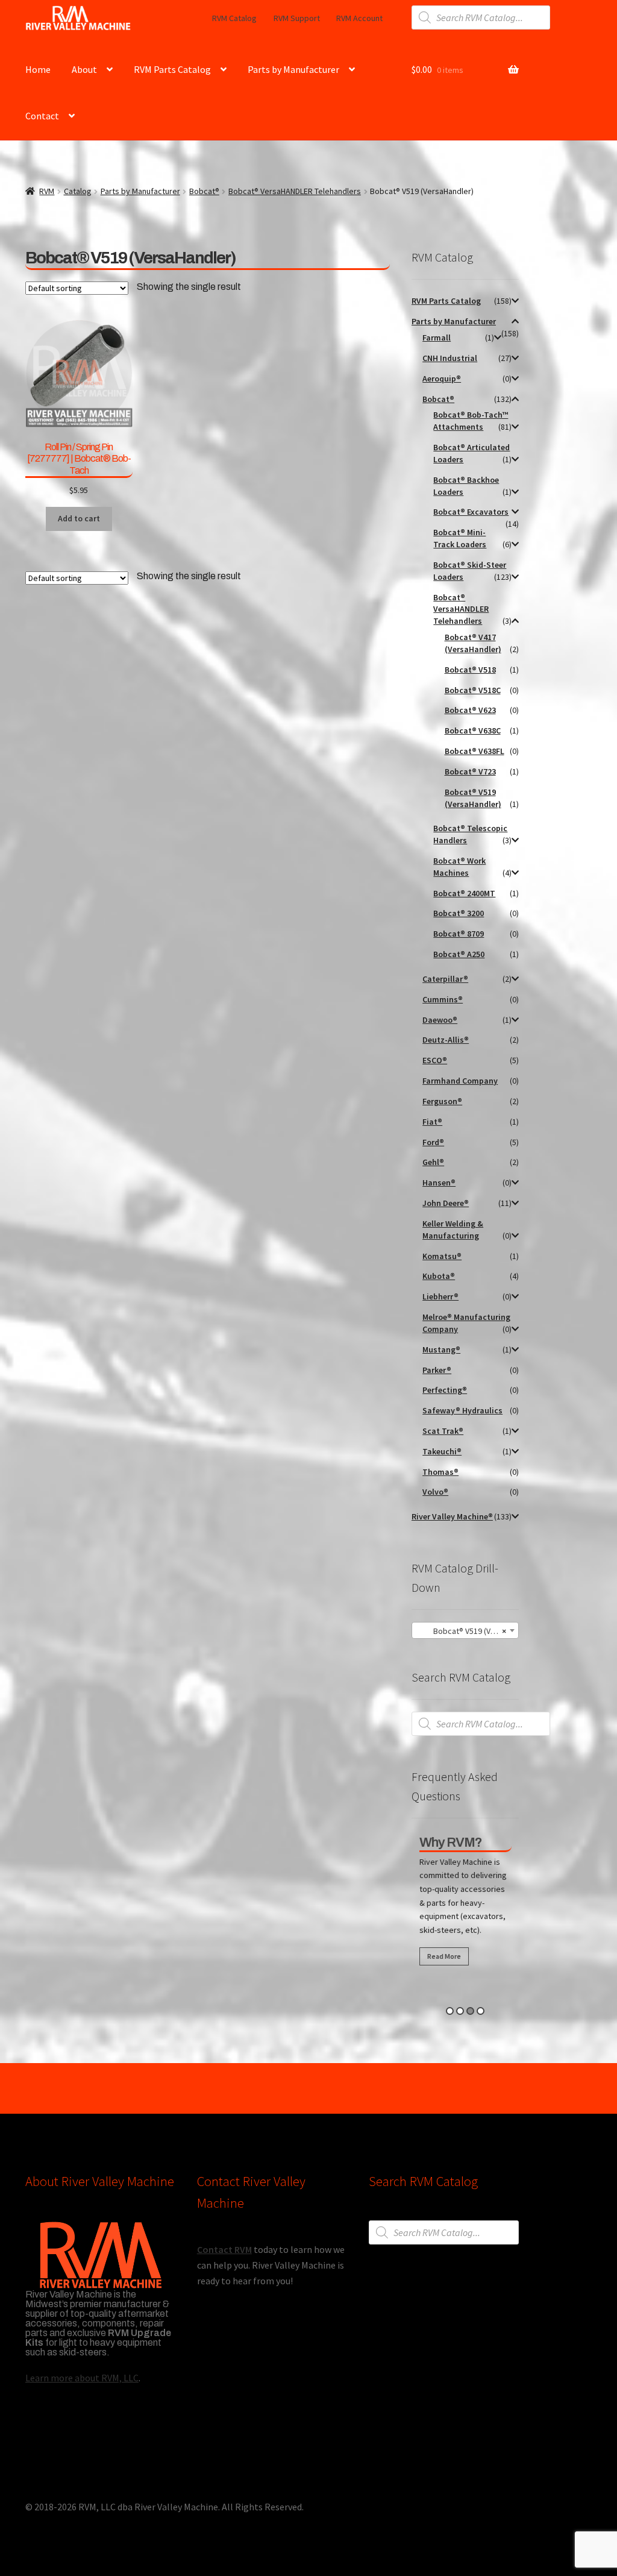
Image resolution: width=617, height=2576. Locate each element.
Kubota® (439, 1276)
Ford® (433, 1142)
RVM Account (359, 18)
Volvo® (435, 1492)
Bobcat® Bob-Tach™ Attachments (471, 421)
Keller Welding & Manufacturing (453, 1230)
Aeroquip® (442, 379)
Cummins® (443, 999)
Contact (42, 116)
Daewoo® (440, 1020)
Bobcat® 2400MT (464, 893)
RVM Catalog (234, 18)
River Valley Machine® (452, 1516)
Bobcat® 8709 (459, 934)
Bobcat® (204, 191)
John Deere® (446, 1203)
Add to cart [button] (79, 518)
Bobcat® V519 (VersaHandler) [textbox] (468, 1631)
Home (38, 69)
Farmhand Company (460, 1081)
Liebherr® (440, 1296)
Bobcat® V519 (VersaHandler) (473, 798)
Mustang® (441, 1349)
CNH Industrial (450, 358)
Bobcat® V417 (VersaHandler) (473, 643)
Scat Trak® (443, 1431)
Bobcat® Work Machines (459, 867)
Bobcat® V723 (470, 771)
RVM (47, 191)
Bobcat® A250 (459, 954)
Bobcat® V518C (473, 690)
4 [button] (481, 2011)
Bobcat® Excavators (471, 512)
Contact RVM (224, 2249)
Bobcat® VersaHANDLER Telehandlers (295, 191)
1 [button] (450, 2011)
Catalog (78, 191)
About (84, 69)
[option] (465, 1903)
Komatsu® (442, 1256)
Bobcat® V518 (470, 670)
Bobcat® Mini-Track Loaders (460, 538)
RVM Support (297, 18)
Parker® (437, 1370)
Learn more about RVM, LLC (82, 2378)
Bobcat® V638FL (474, 751)
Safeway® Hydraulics (462, 1410)
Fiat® (432, 1122)
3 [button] (470, 2011)
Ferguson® (442, 1101)
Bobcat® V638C (473, 730)
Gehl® (433, 1162)
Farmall (437, 338)
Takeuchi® (442, 1451)
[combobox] (465, 1630)
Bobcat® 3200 (459, 913)
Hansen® (439, 1183)
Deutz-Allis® (446, 1040)
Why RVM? (451, 1842)
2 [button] (460, 2011)
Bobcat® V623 (470, 710)
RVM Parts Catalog (172, 69)
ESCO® (435, 1060)
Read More (444, 1956)
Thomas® (440, 1472)
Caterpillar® (445, 979)
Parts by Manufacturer (293, 69)
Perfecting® (445, 1390)
